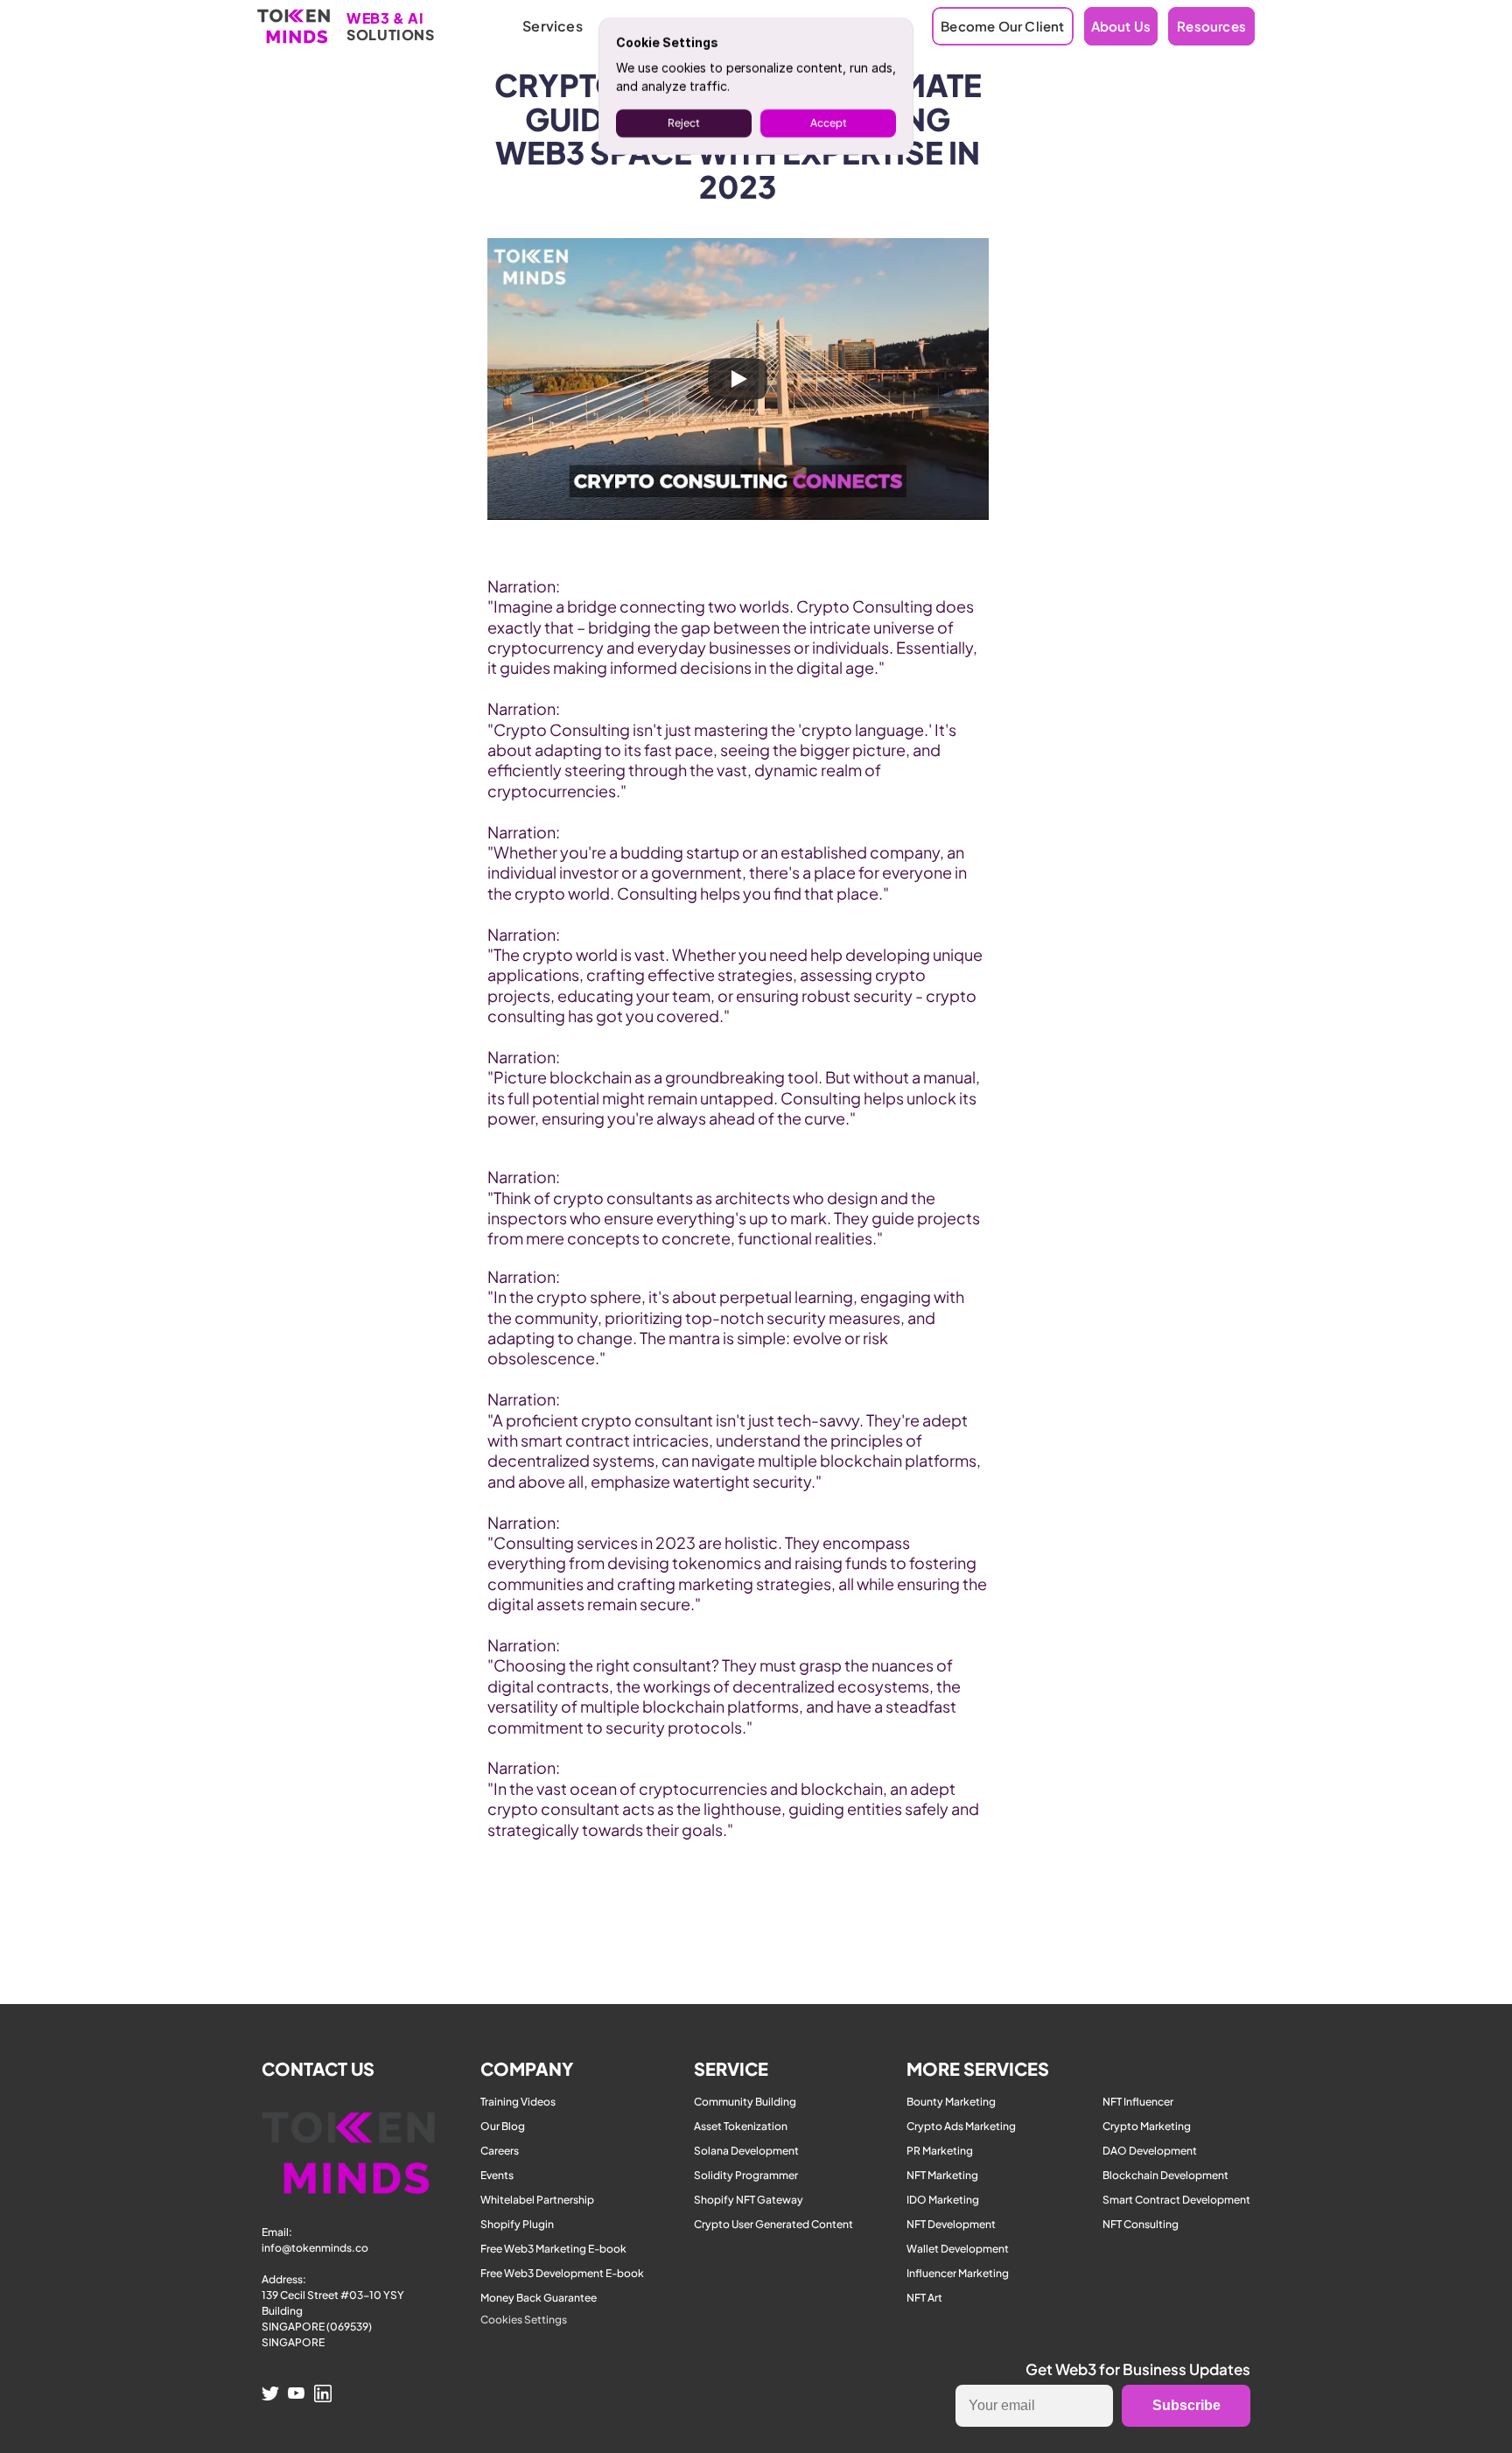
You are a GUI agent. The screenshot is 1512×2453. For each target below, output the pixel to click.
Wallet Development (958, 2249)
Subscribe (1186, 2405)
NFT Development (951, 2224)
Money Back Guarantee (539, 2298)
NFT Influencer (1138, 2102)
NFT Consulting (1141, 2224)
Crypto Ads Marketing (961, 2126)
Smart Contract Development (1176, 2200)
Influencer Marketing (958, 2273)
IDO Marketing (943, 2200)
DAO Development (1150, 2151)
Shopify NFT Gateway (749, 2200)
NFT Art (924, 2298)
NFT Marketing (942, 2175)
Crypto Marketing (1147, 2126)
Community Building (745, 2102)
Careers (500, 2151)
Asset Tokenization (741, 2126)
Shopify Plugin (517, 2224)
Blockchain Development (1165, 2175)
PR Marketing (940, 2151)
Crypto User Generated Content (773, 2224)
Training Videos (518, 2102)
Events (497, 2175)
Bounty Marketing (951, 2102)
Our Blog (503, 2126)
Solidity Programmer (746, 2175)
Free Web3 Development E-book (562, 2273)
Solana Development (746, 2151)
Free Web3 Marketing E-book (553, 2249)
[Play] (738, 379)
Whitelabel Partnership (537, 2200)
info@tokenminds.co (315, 2248)
